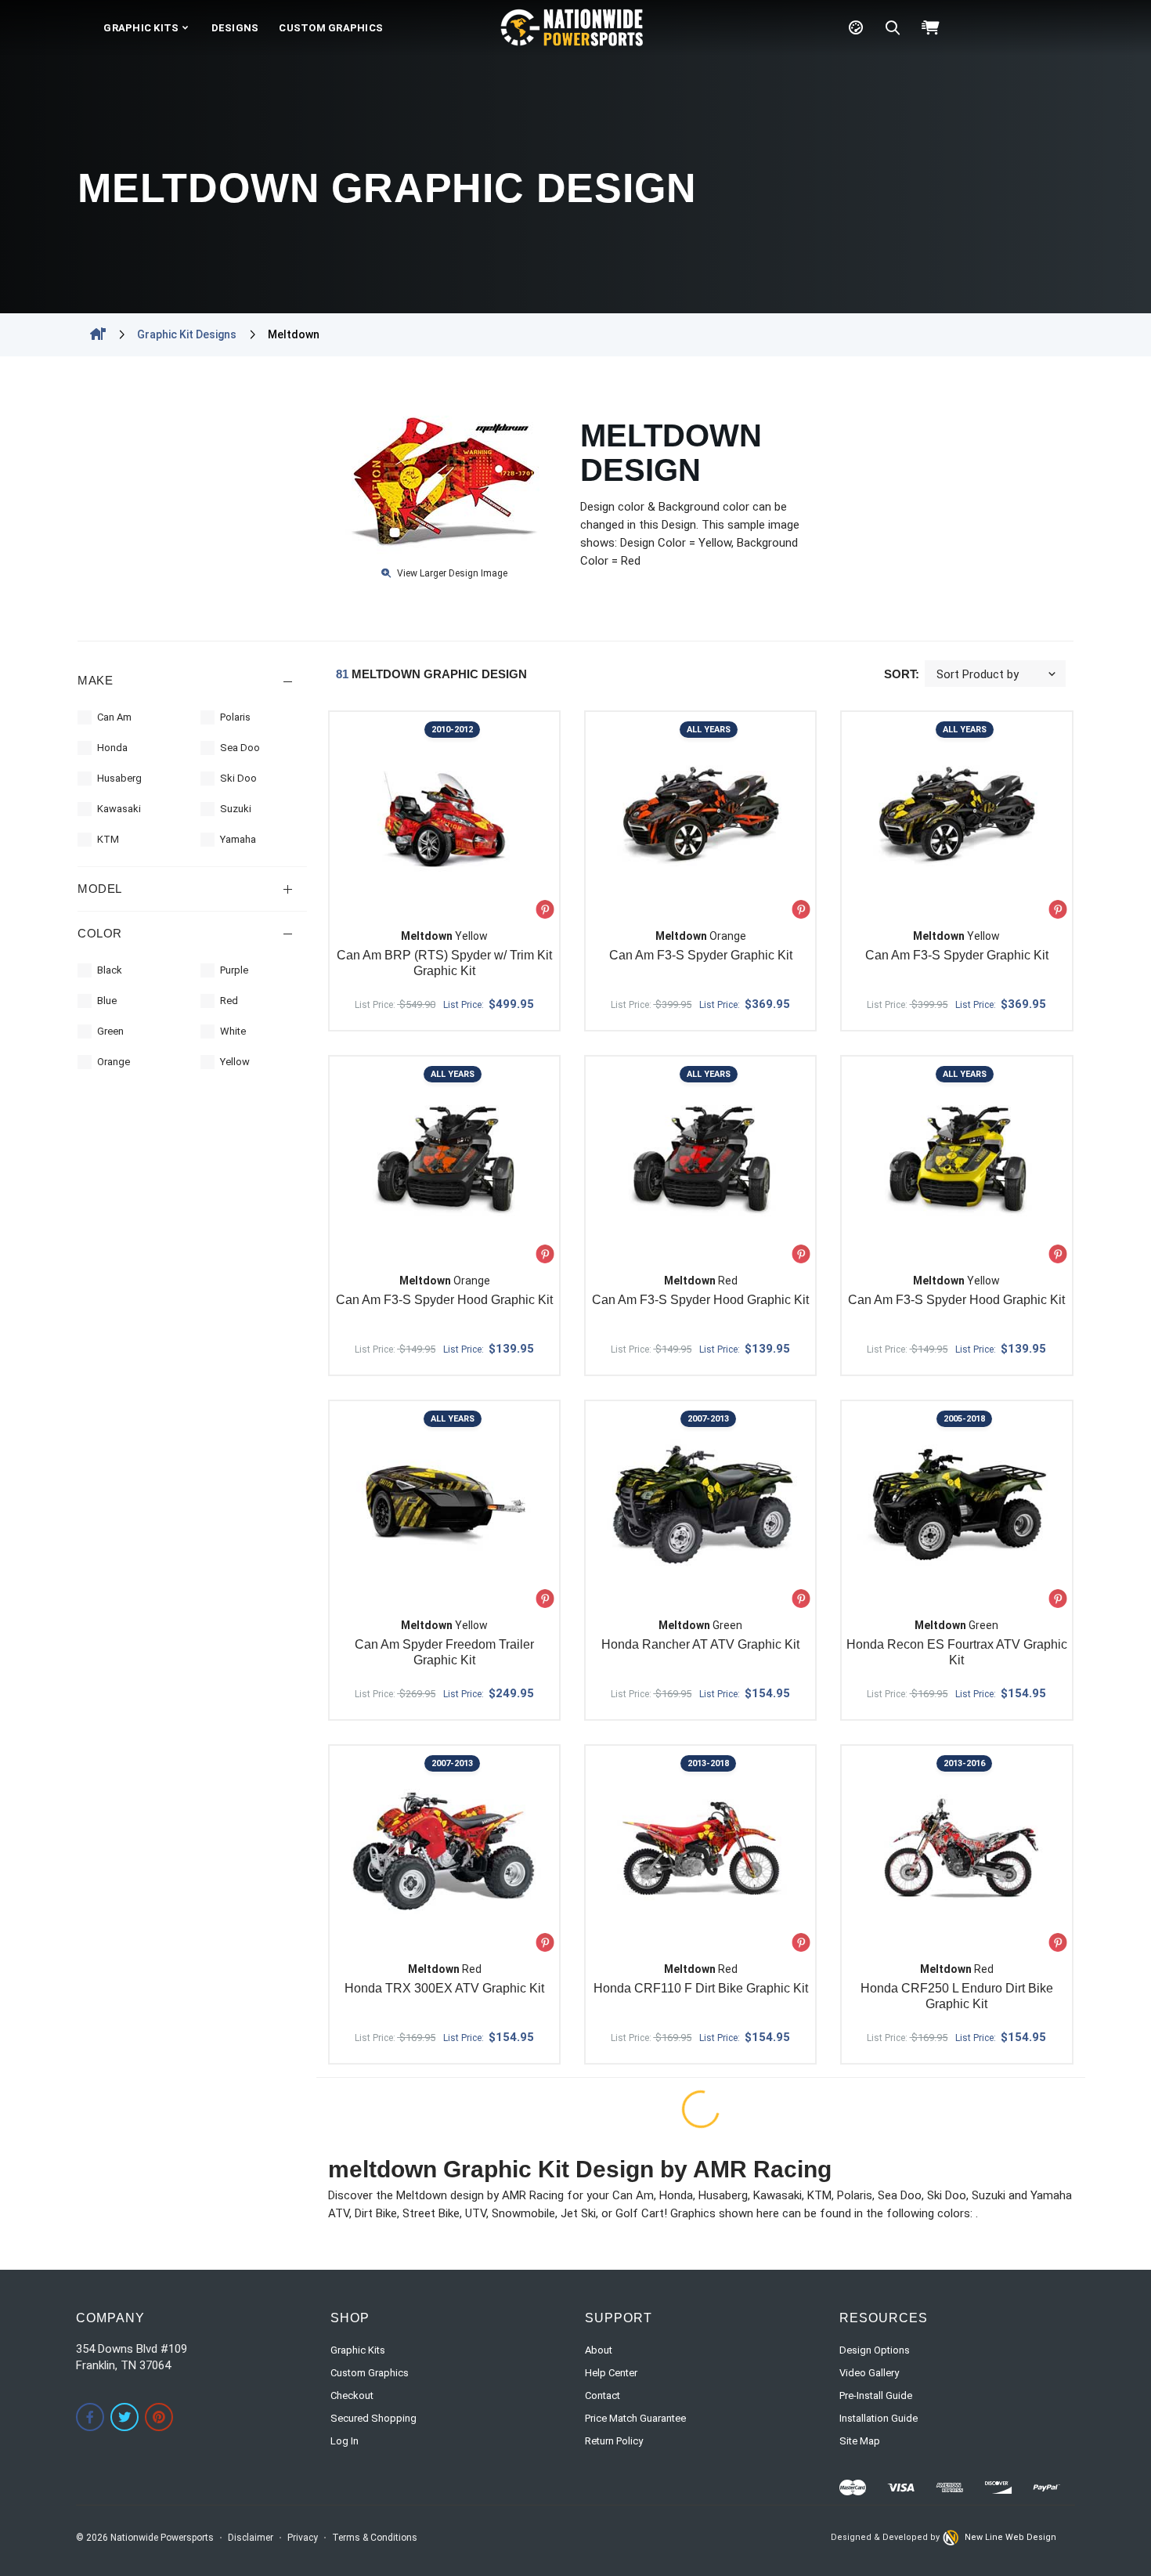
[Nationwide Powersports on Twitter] (124, 2417)
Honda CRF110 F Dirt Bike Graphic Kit (701, 1988)
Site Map (860, 2441)
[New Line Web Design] (952, 2538)
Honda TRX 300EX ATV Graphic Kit (444, 1988)
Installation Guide (879, 2418)
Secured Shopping (373, 2418)
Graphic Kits (141, 28)
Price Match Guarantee (635, 2418)
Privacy (303, 2538)
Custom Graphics (331, 28)
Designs (235, 28)
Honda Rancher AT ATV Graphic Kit (700, 1644)
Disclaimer (251, 2538)
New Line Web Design (1010, 2537)
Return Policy (614, 2441)
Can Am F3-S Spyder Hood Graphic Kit (444, 1300)
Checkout (352, 2395)
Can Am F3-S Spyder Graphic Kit (701, 955)
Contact (603, 2395)
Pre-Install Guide (876, 2395)
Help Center (611, 2373)
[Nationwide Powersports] (572, 27)
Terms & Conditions (375, 2538)
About (599, 2350)
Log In (345, 2441)
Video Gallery (869, 2373)
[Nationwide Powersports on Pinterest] (159, 2417)
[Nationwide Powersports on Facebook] (90, 2417)
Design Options (875, 2350)
